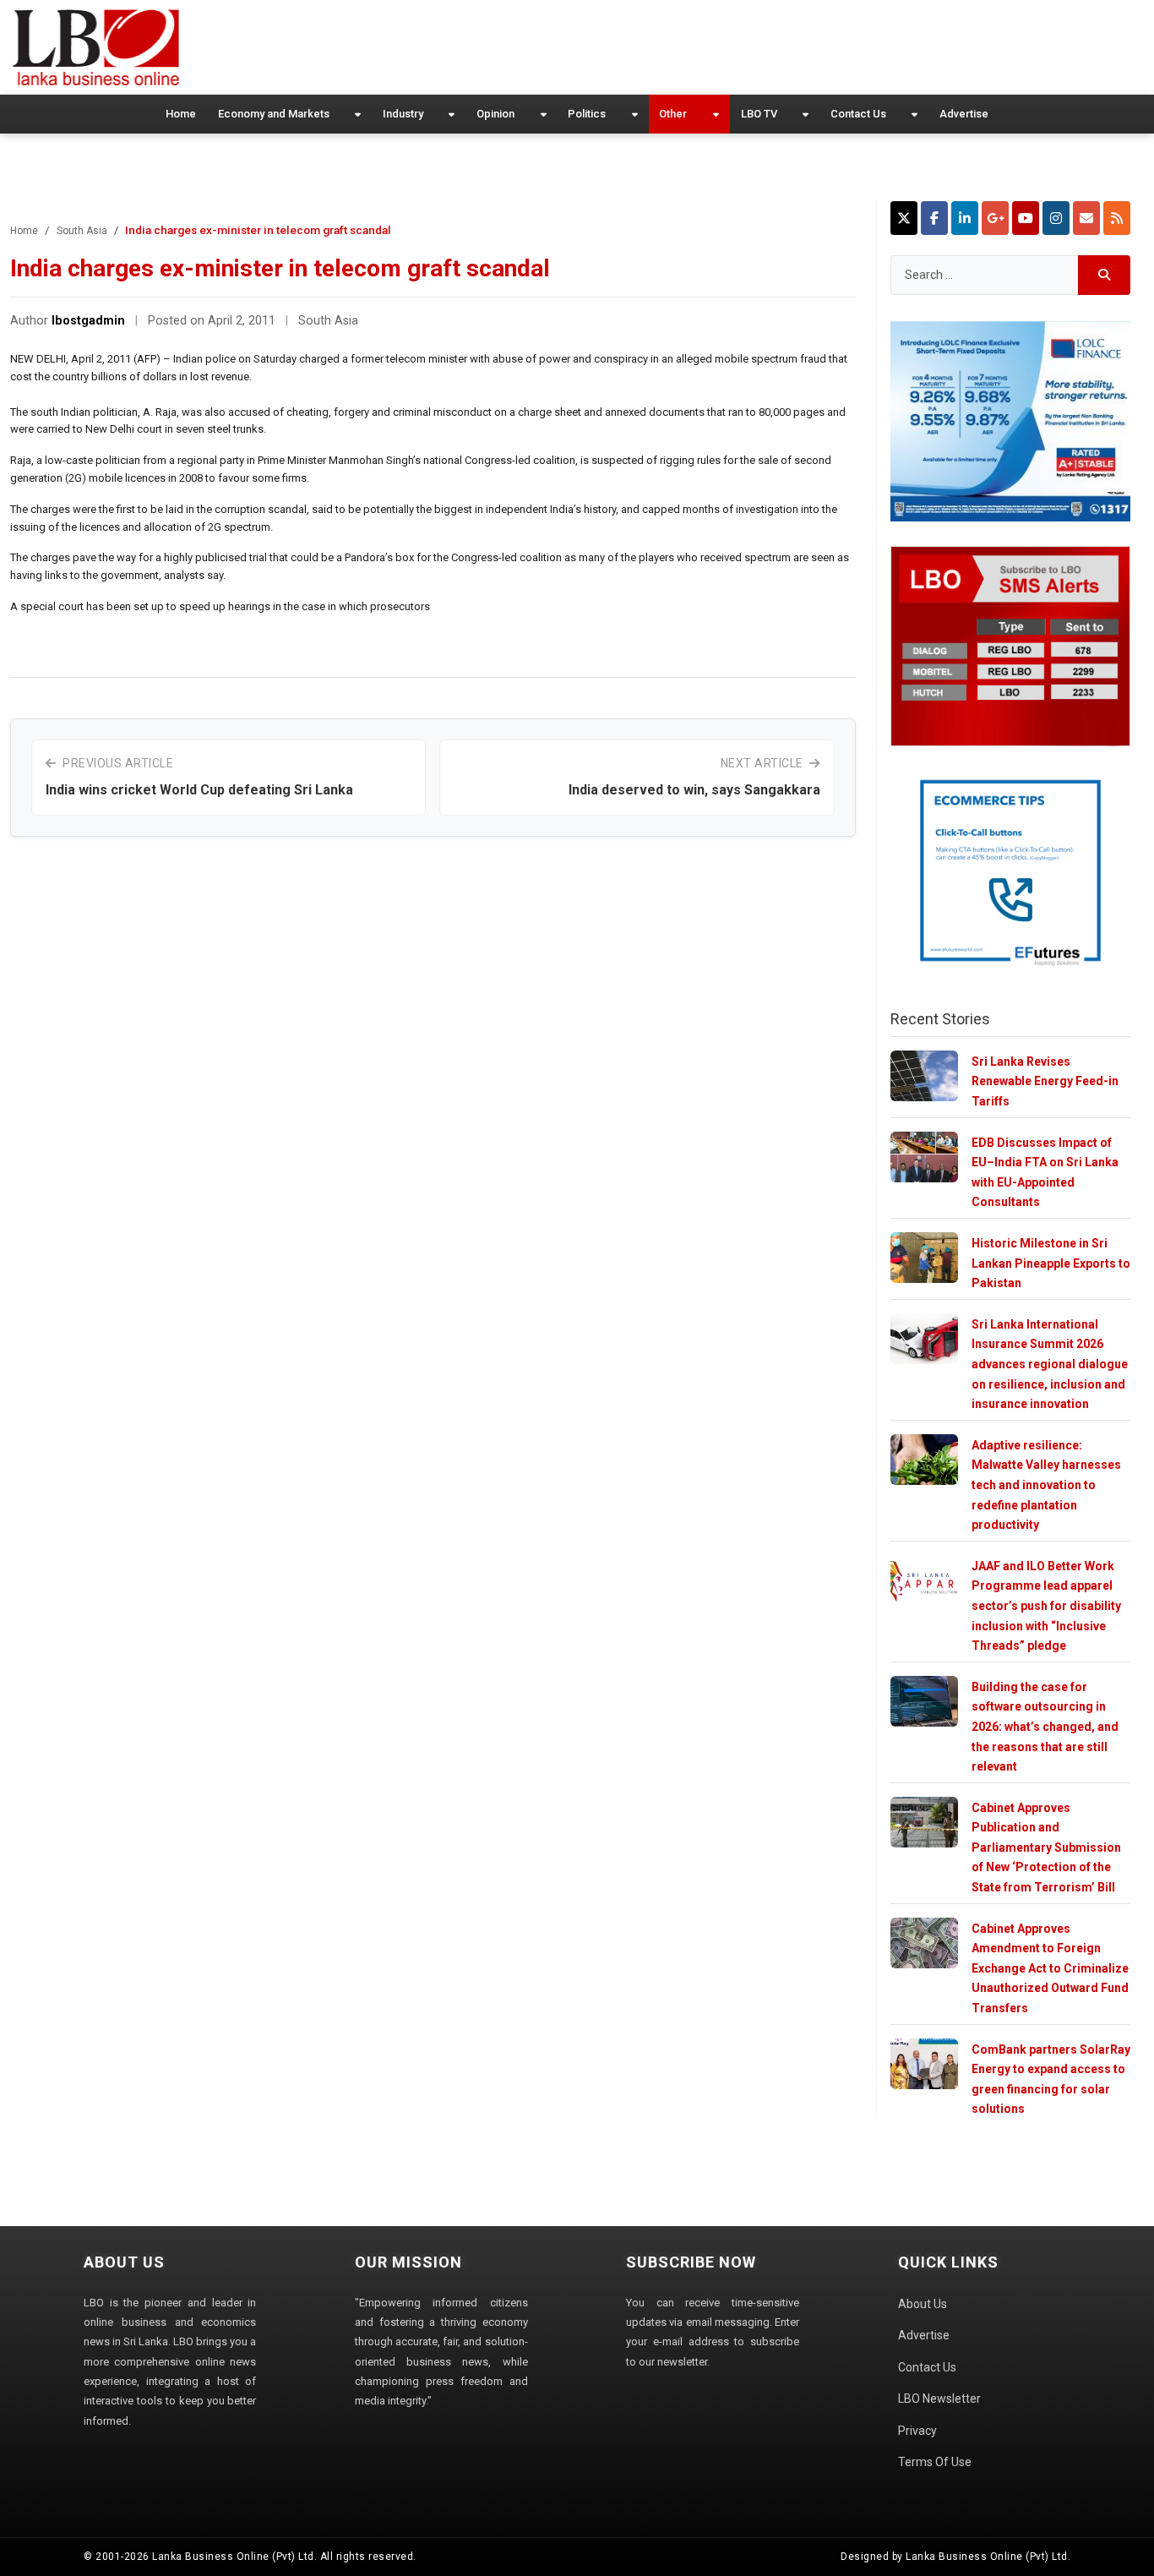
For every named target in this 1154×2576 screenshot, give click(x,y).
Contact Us (858, 114)
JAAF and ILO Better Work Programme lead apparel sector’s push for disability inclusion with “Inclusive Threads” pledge (1046, 1606)
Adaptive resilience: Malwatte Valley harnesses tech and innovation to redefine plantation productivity (1046, 1485)
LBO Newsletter (939, 2399)
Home (181, 114)
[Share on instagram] (1056, 218)
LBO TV (759, 114)
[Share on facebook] (934, 218)
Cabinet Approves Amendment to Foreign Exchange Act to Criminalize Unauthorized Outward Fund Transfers (1050, 1968)
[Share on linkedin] (965, 218)
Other (673, 114)
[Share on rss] (1117, 218)
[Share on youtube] (1026, 218)
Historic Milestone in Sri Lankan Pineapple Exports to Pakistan (1051, 1263)
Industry (403, 114)
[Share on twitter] (904, 218)
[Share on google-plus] (995, 218)
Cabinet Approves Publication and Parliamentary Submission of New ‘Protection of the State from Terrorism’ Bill (1046, 1847)
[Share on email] (1086, 218)
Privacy (917, 2431)
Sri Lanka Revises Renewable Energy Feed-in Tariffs (1045, 1081)
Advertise (964, 114)
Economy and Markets (274, 114)
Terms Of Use (935, 2462)
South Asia (82, 231)
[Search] (1105, 275)
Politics (587, 114)
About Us (923, 2304)
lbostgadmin (88, 321)
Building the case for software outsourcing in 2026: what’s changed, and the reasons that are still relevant (1045, 1727)
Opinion (495, 114)
